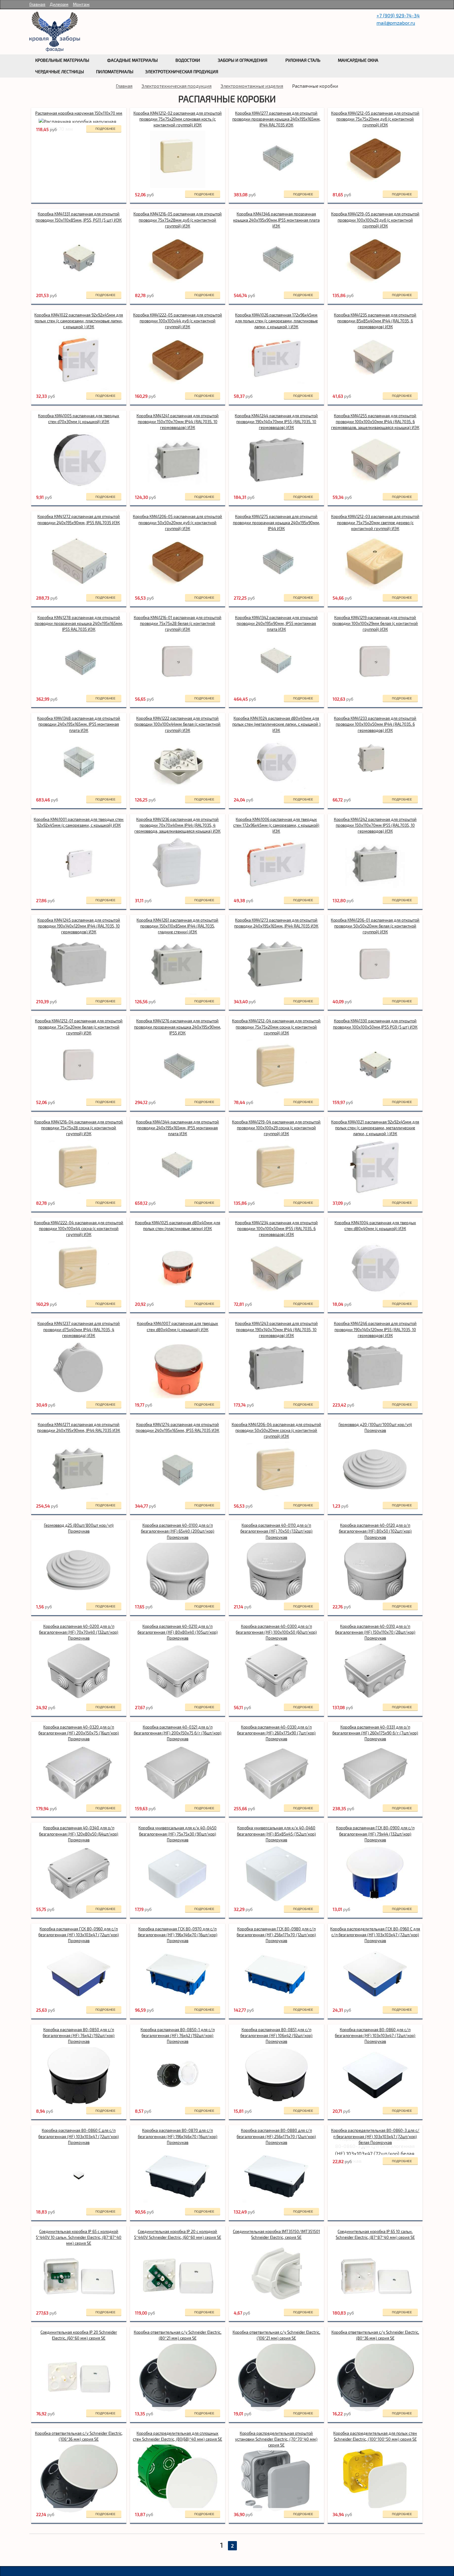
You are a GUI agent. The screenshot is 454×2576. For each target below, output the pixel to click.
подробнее (105, 129)
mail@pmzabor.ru (396, 23)
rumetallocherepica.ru (55, 32)
